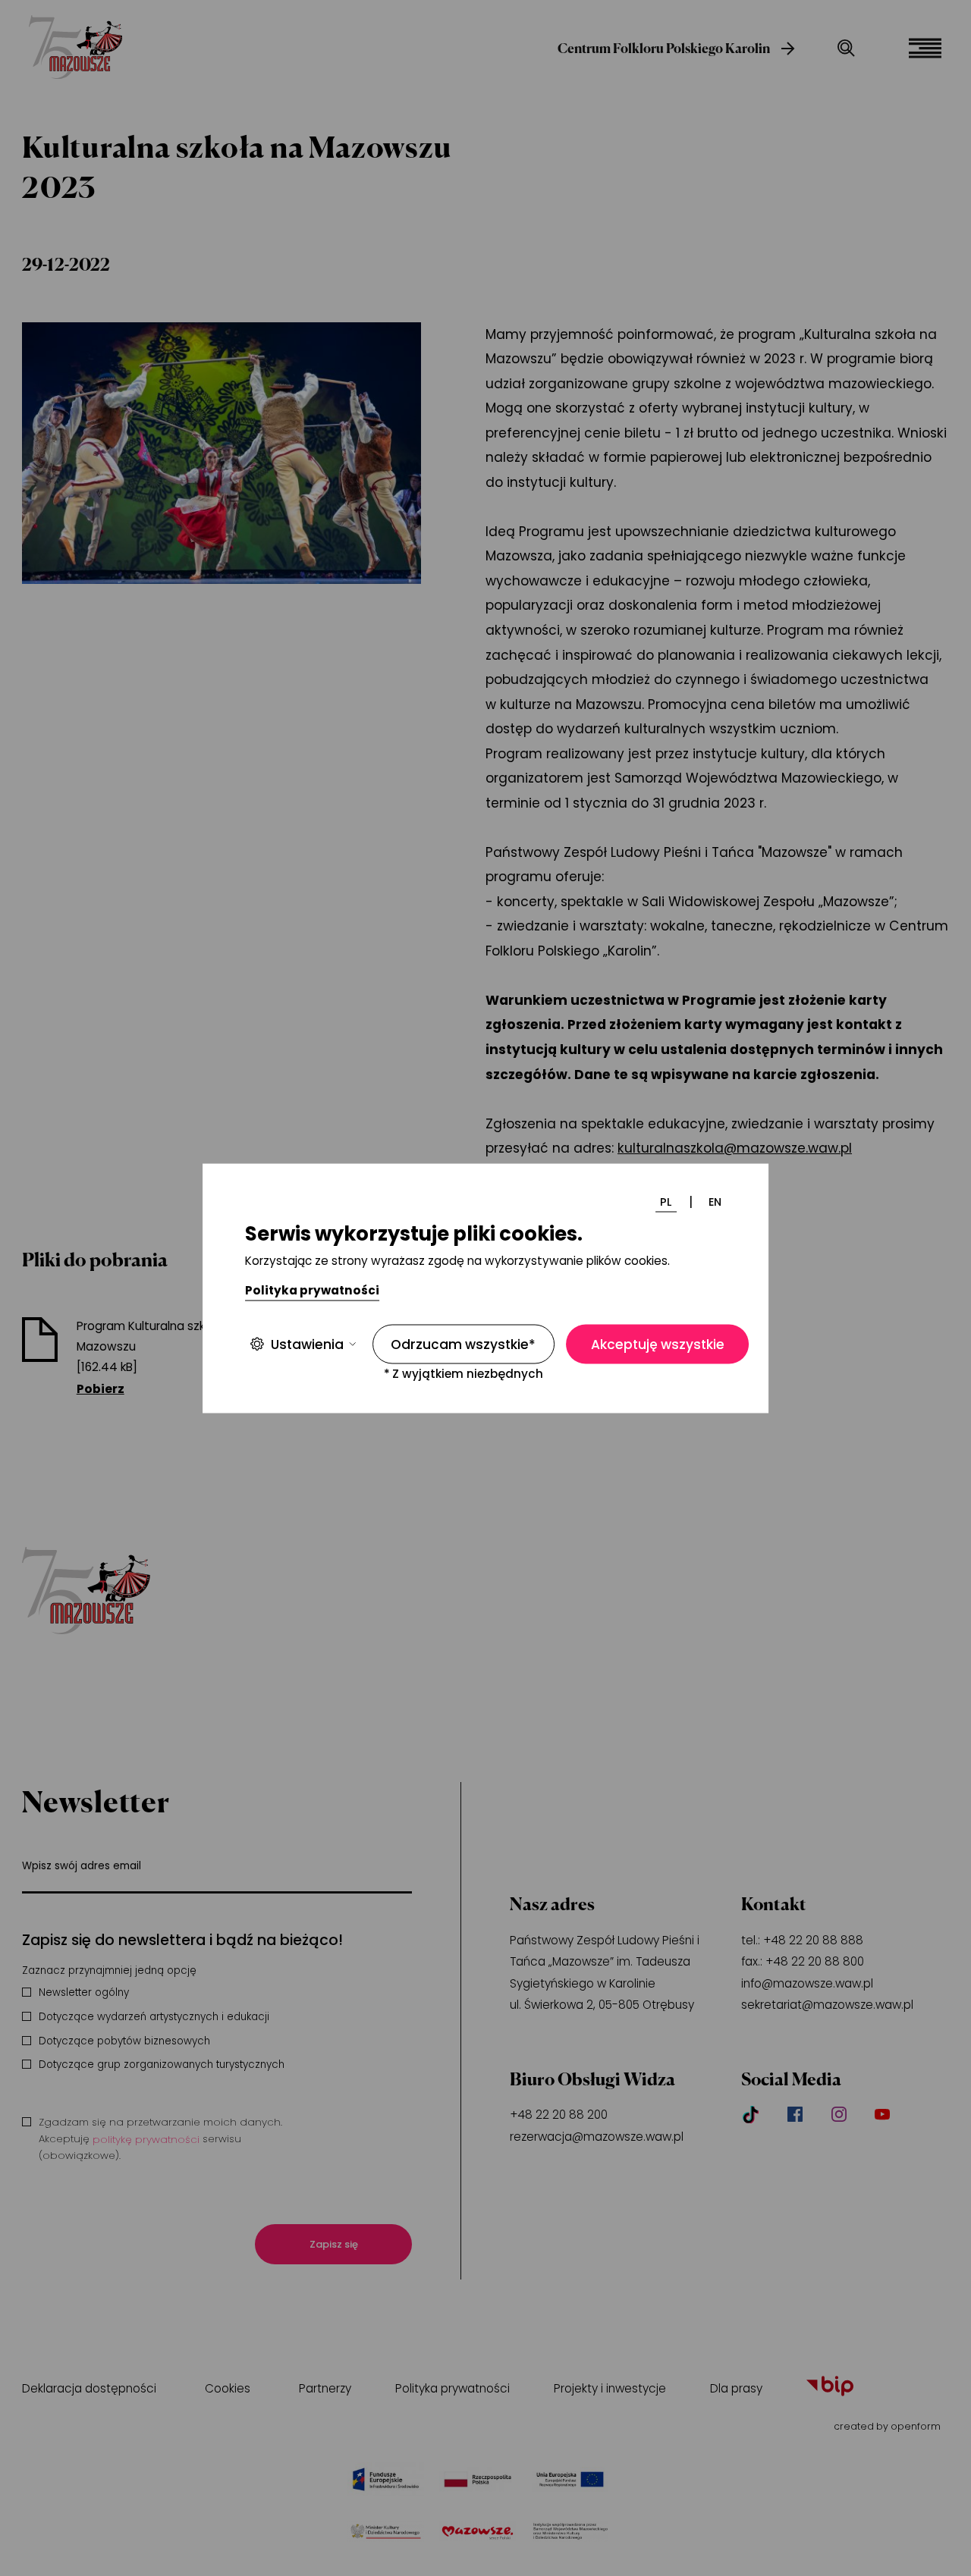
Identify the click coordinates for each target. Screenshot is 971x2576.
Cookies (228, 2388)
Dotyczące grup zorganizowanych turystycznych (162, 2065)
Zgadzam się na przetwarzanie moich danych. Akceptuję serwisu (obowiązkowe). (160, 2139)
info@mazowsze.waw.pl (807, 1983)
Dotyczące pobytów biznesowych (124, 2041)
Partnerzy (325, 2388)
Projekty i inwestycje (610, 2388)
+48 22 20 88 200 (559, 2115)
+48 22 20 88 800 (815, 1961)
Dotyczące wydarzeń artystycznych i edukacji (154, 2017)
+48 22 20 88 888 (813, 1940)
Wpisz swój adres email (82, 1866)
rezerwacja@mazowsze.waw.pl (597, 2137)
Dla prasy (736, 2388)
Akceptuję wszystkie (658, 1344)
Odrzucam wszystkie (463, 1344)
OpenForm (916, 2427)
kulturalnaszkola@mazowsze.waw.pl (735, 1148)
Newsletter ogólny (84, 1993)
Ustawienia (307, 1344)
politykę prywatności (146, 2140)
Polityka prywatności (312, 1290)
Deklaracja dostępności (89, 2388)
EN (715, 1201)
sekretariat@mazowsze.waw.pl (827, 2005)
